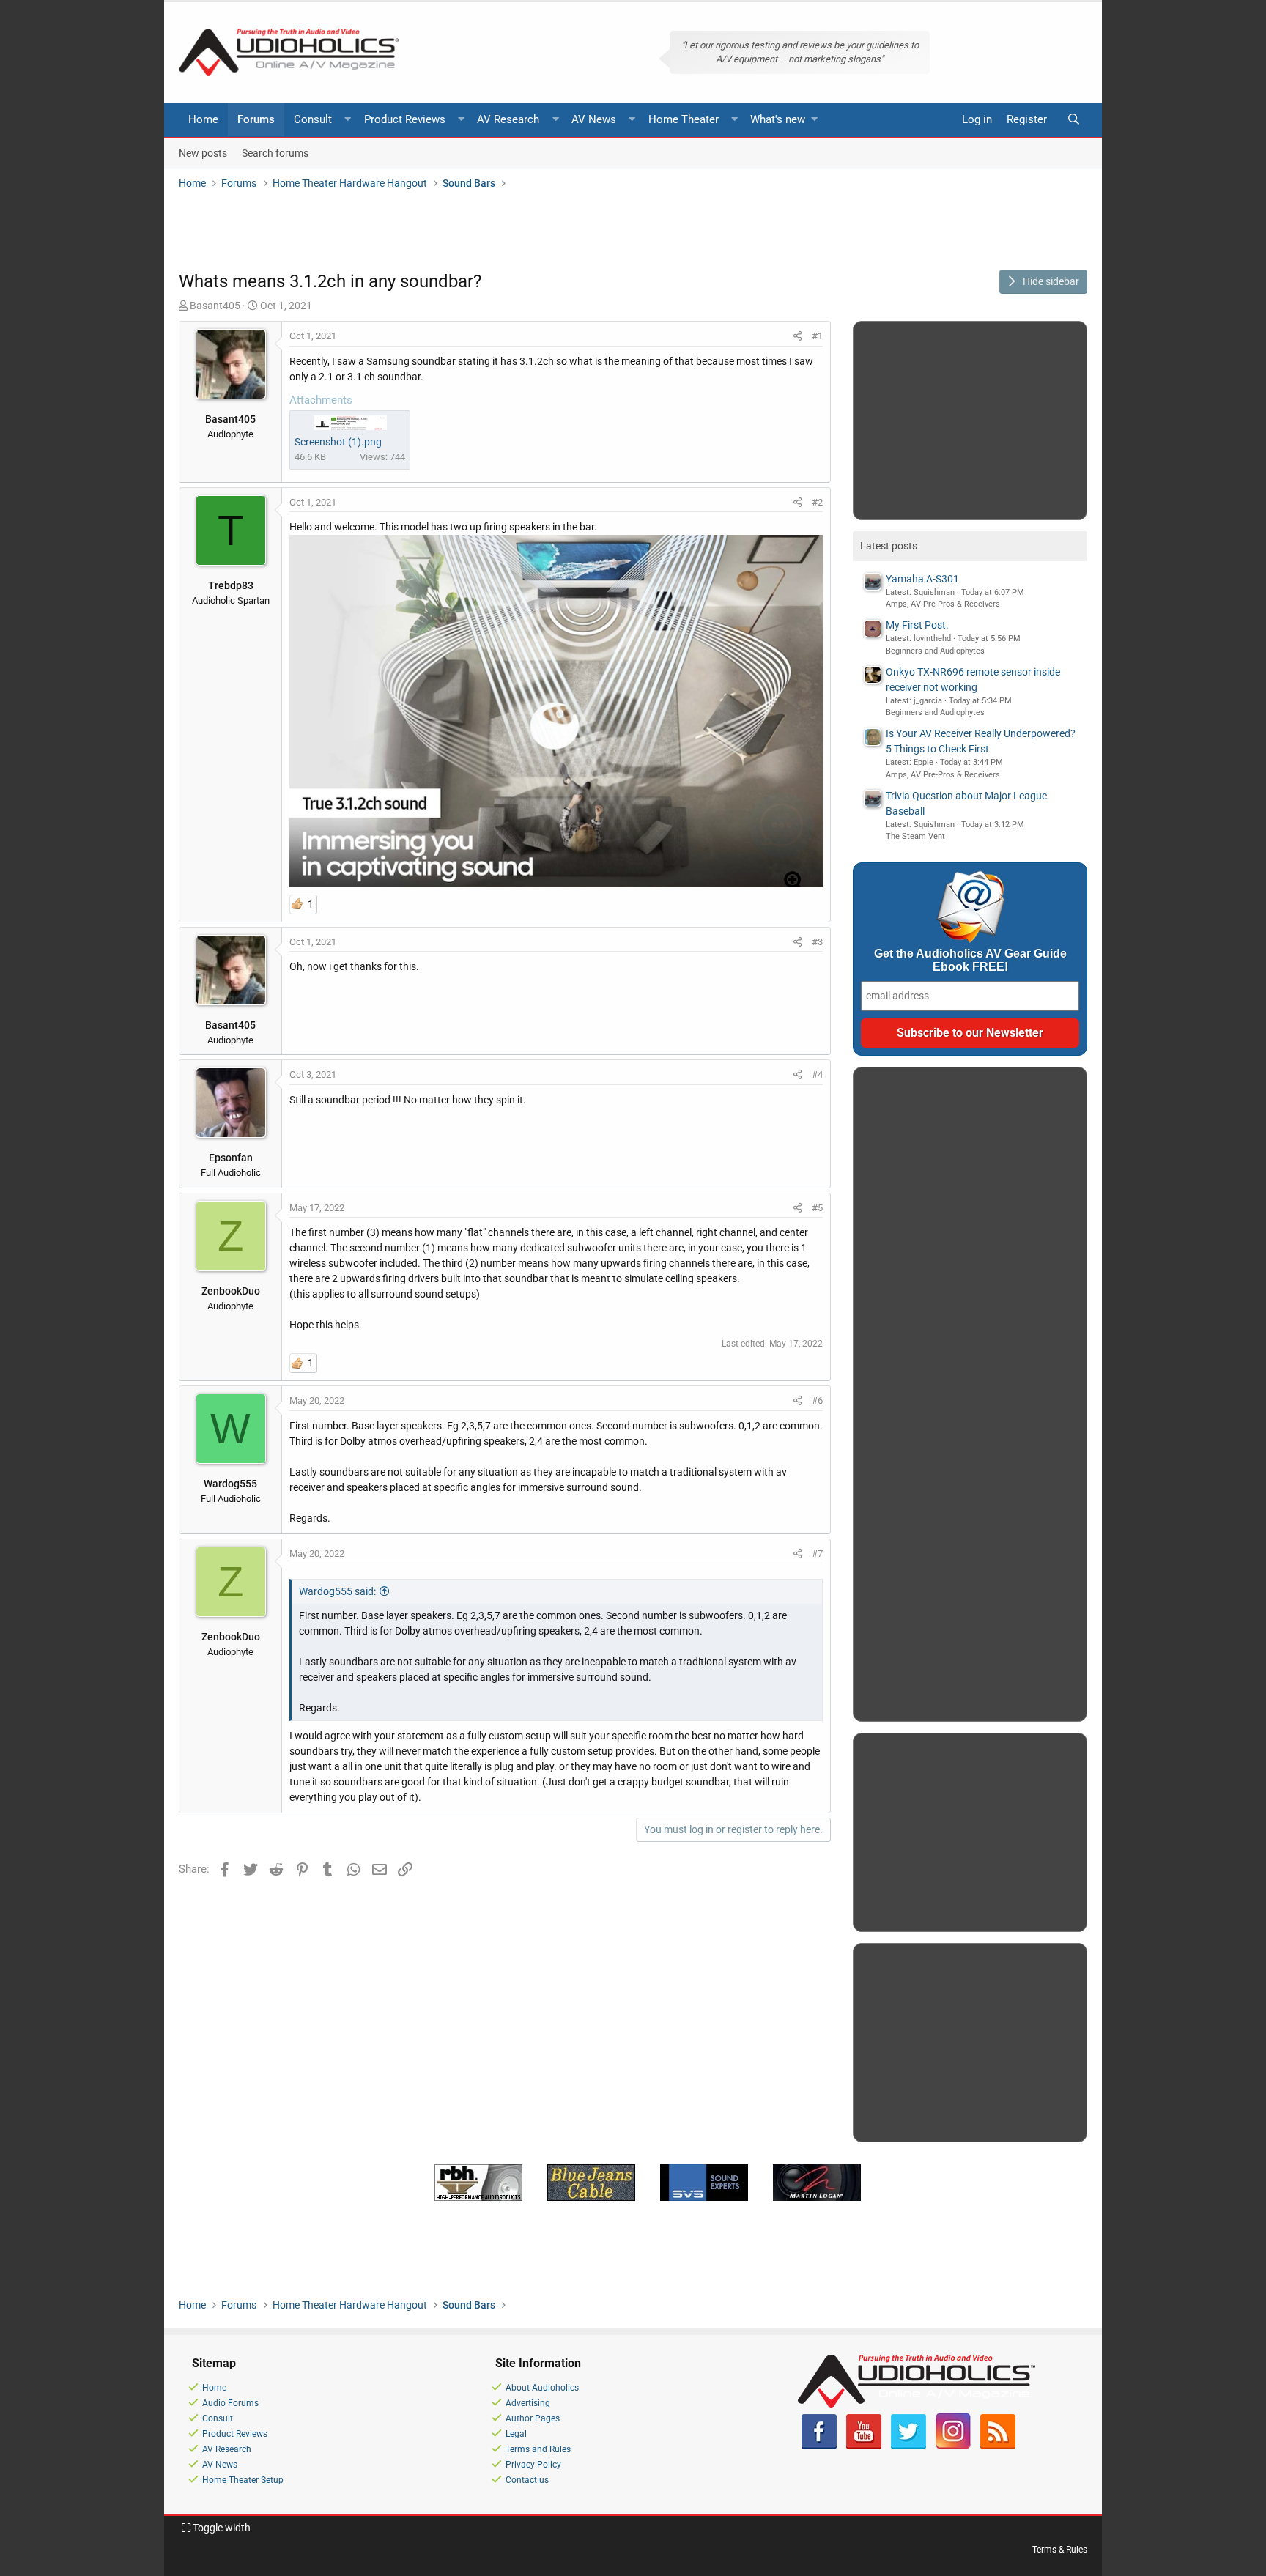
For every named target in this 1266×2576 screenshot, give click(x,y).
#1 (817, 336)
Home (203, 119)
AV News (594, 119)
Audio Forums (230, 2403)
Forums (256, 119)
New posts (203, 152)
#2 (817, 502)
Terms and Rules (538, 2449)
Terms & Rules (1060, 2550)
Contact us (527, 2480)
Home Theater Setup (243, 2480)
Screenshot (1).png (338, 442)
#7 (817, 1554)
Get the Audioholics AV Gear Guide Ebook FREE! (970, 960)
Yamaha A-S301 (922, 579)
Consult (313, 119)
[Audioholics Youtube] (864, 2446)
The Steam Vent (915, 836)
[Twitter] (908, 2446)
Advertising (528, 2403)
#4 (817, 1074)
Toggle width (221, 2528)
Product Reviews (405, 119)
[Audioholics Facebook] (819, 2446)
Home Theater (684, 119)
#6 (817, 1400)
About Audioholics (542, 2388)
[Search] (1073, 120)
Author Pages (533, 2418)
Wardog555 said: (337, 1591)
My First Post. (917, 625)
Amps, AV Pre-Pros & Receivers (943, 604)
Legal (516, 2434)
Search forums (275, 152)
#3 (817, 942)
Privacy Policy (533, 2465)
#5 (817, 1208)
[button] (348, 120)
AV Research (508, 119)
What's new (778, 119)
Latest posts (889, 546)
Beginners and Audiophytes (935, 651)
